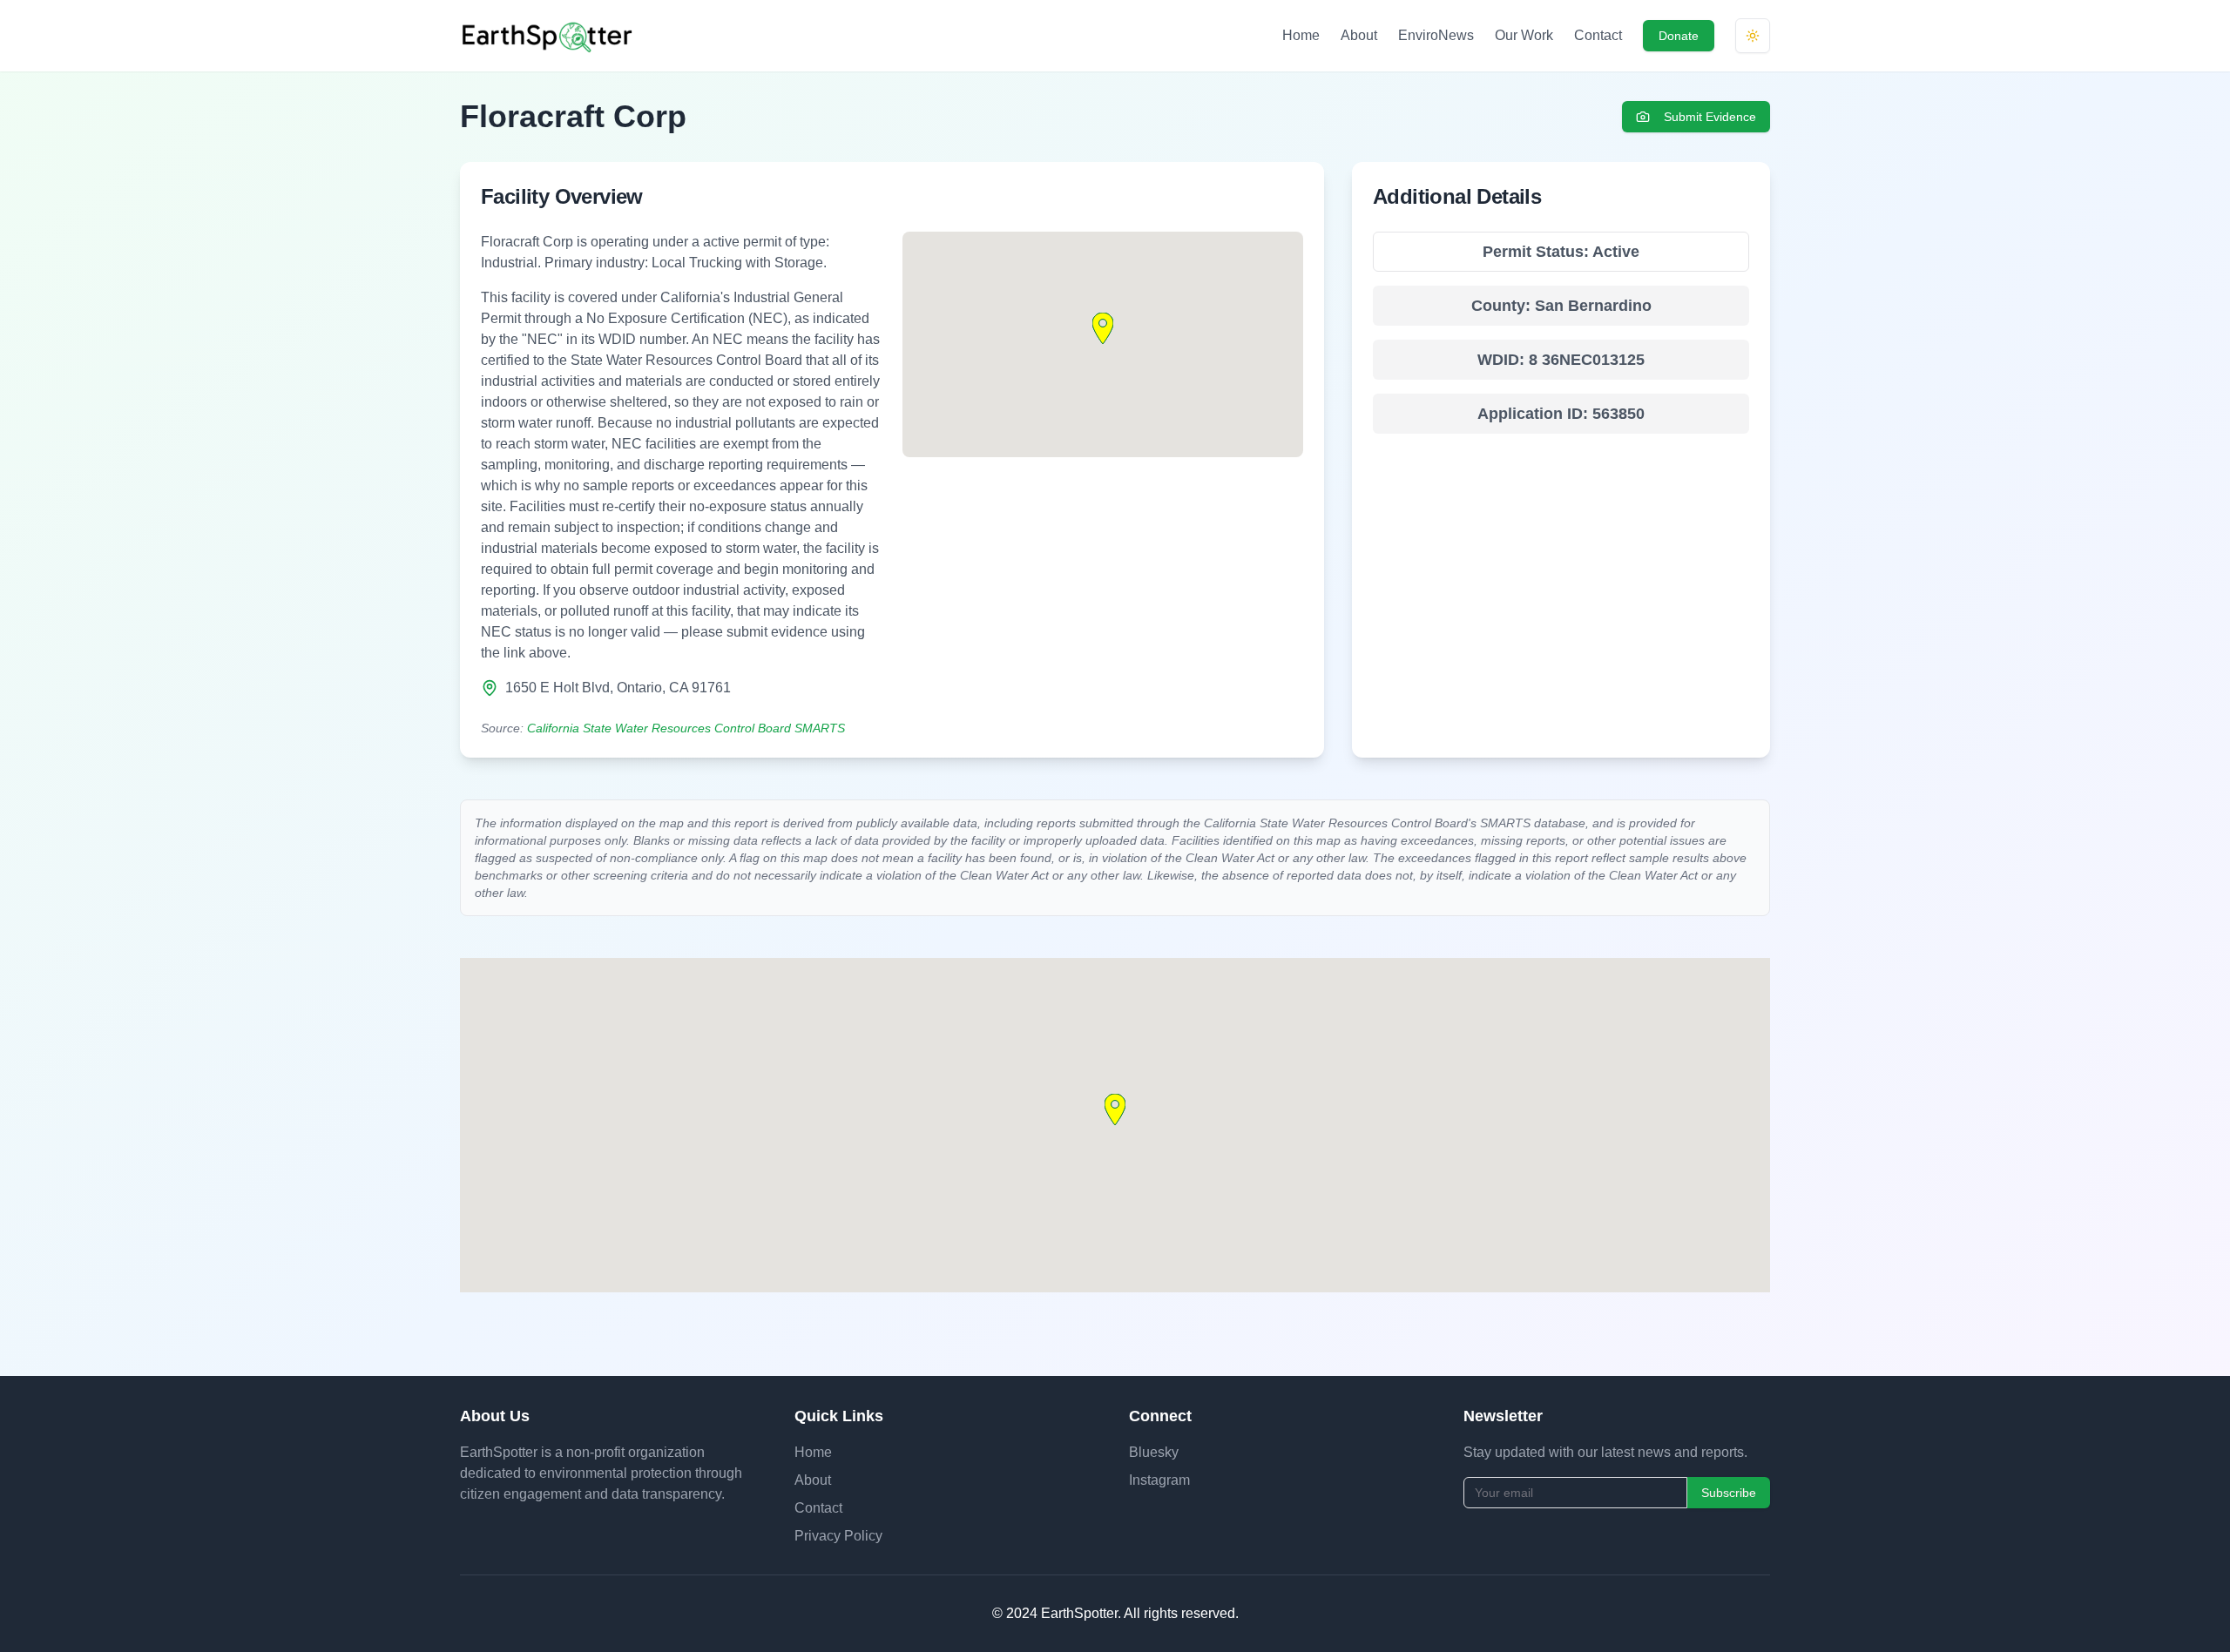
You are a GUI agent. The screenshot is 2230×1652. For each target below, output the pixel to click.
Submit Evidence (1710, 117)
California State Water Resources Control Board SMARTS (686, 728)
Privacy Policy (838, 1536)
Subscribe (1729, 1493)
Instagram (1159, 1480)
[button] (1103, 328)
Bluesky (1154, 1452)
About (1359, 35)
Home (1301, 35)
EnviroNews (1436, 35)
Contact (1598, 35)
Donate (1679, 36)
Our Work (1524, 35)
